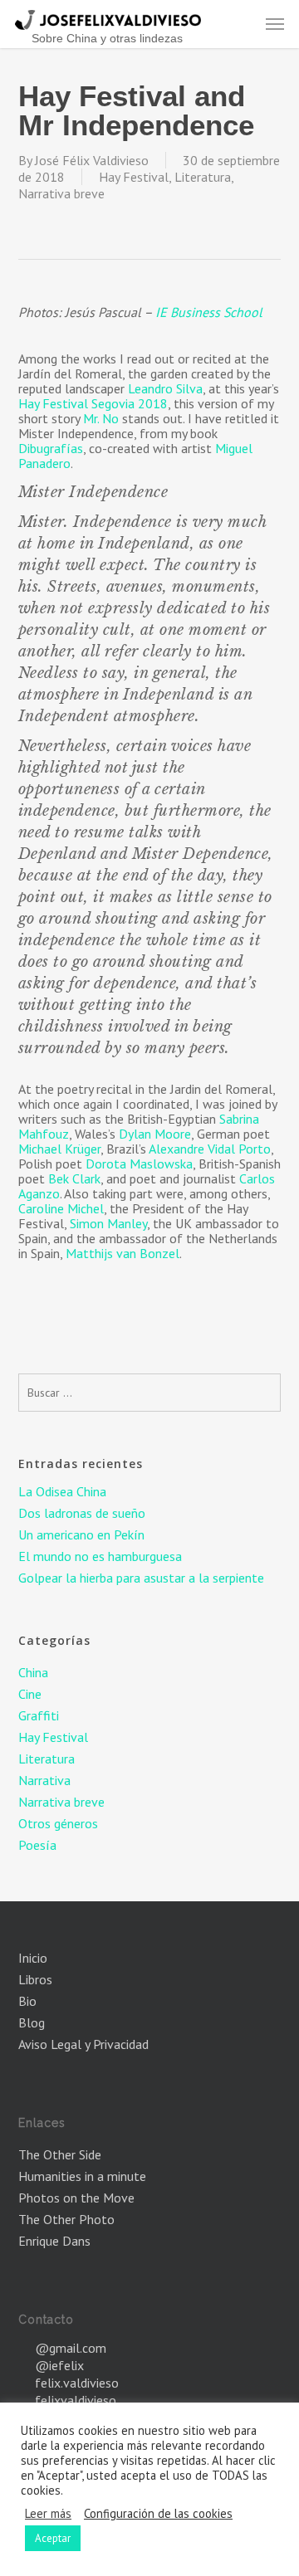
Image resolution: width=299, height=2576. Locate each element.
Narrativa (44, 1780)
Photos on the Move (76, 2198)
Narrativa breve (61, 193)
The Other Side (60, 2154)
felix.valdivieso (77, 2383)
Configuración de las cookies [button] (158, 2514)
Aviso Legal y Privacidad (83, 2044)
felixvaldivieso (76, 2400)
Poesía (37, 1845)
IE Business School (209, 312)
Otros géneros (58, 1823)
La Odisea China (62, 1491)
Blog (32, 2022)
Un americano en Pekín (81, 1534)
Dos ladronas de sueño (82, 1513)
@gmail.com (71, 2348)
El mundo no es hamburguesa (100, 1556)
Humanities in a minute (82, 2176)
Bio (27, 2001)
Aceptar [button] (53, 2538)
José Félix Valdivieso (92, 160)
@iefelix (59, 2365)
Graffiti (39, 1715)
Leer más (48, 2514)
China (33, 1672)
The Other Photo (66, 2219)
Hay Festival (134, 177)
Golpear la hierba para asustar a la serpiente (141, 1578)
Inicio (33, 1958)
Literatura (203, 177)
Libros (35, 1979)
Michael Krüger (59, 1149)
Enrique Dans (54, 2241)
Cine (30, 1694)
